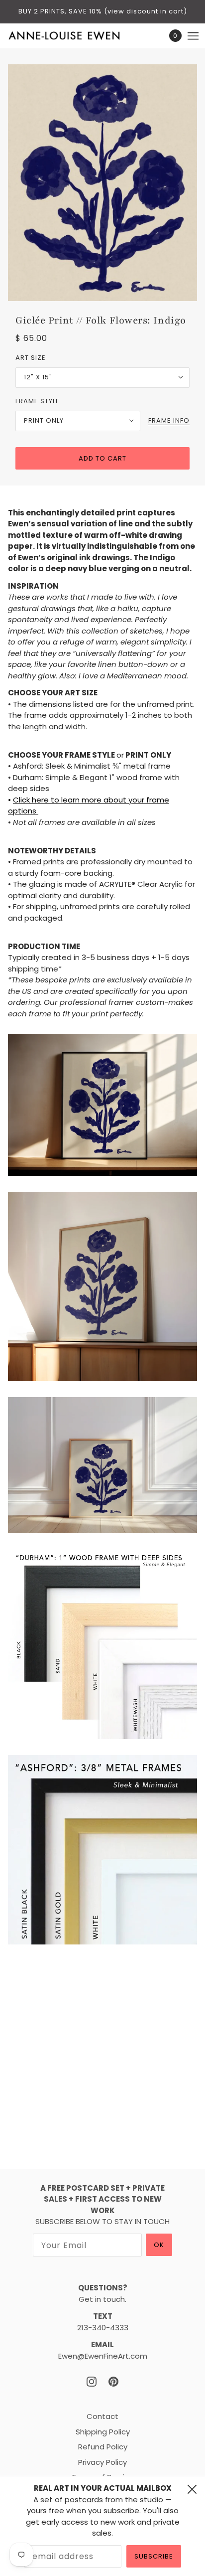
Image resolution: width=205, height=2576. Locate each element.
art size (31, 358)
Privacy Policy (102, 2462)
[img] (92, 2382)
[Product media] (102, 1105)
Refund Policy (103, 2447)
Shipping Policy (103, 2432)
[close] (192, 2489)
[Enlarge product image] (102, 183)
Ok (159, 2245)
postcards (84, 2499)
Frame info (169, 421)
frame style (38, 401)
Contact (102, 2416)
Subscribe (154, 2556)
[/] (74, 36)
